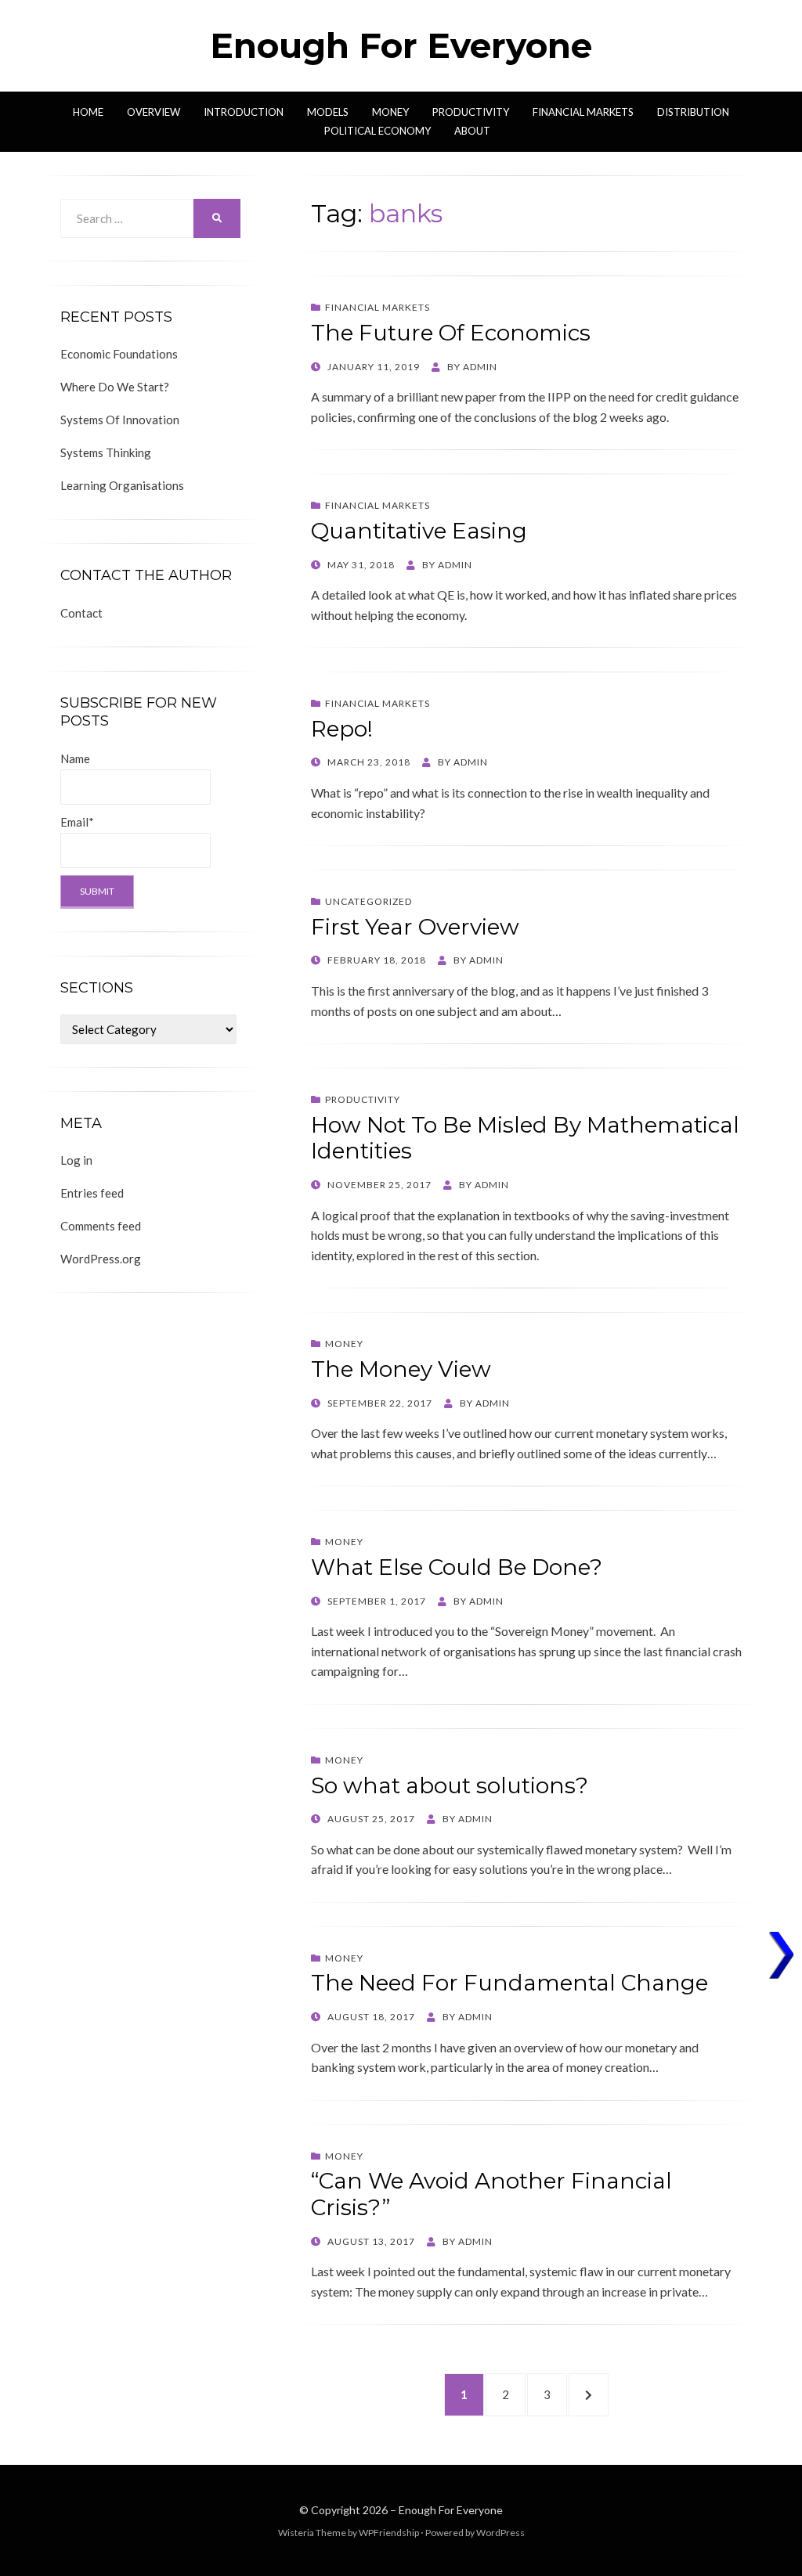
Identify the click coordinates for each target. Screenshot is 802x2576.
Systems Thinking (106, 452)
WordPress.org (101, 1259)
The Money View (401, 1369)
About (472, 131)
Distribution (693, 112)
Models (328, 112)
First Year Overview (415, 927)
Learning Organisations (122, 485)
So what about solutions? (450, 1785)
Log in (76, 1160)
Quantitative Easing (419, 531)
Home (88, 112)
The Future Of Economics (451, 333)
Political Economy (378, 131)
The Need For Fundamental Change (509, 1983)
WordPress (500, 2533)
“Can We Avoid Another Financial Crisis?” (491, 2194)
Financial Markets (583, 112)
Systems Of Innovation (120, 420)
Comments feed (101, 1226)
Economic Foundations (119, 354)
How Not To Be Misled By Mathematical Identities (525, 1138)
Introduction (244, 112)
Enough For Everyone (401, 45)
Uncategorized (368, 901)
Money (390, 112)
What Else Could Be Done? (457, 1567)
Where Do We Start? (115, 387)
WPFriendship (389, 2533)
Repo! (342, 729)
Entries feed (92, 1193)
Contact (81, 613)
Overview (154, 112)
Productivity (471, 112)
